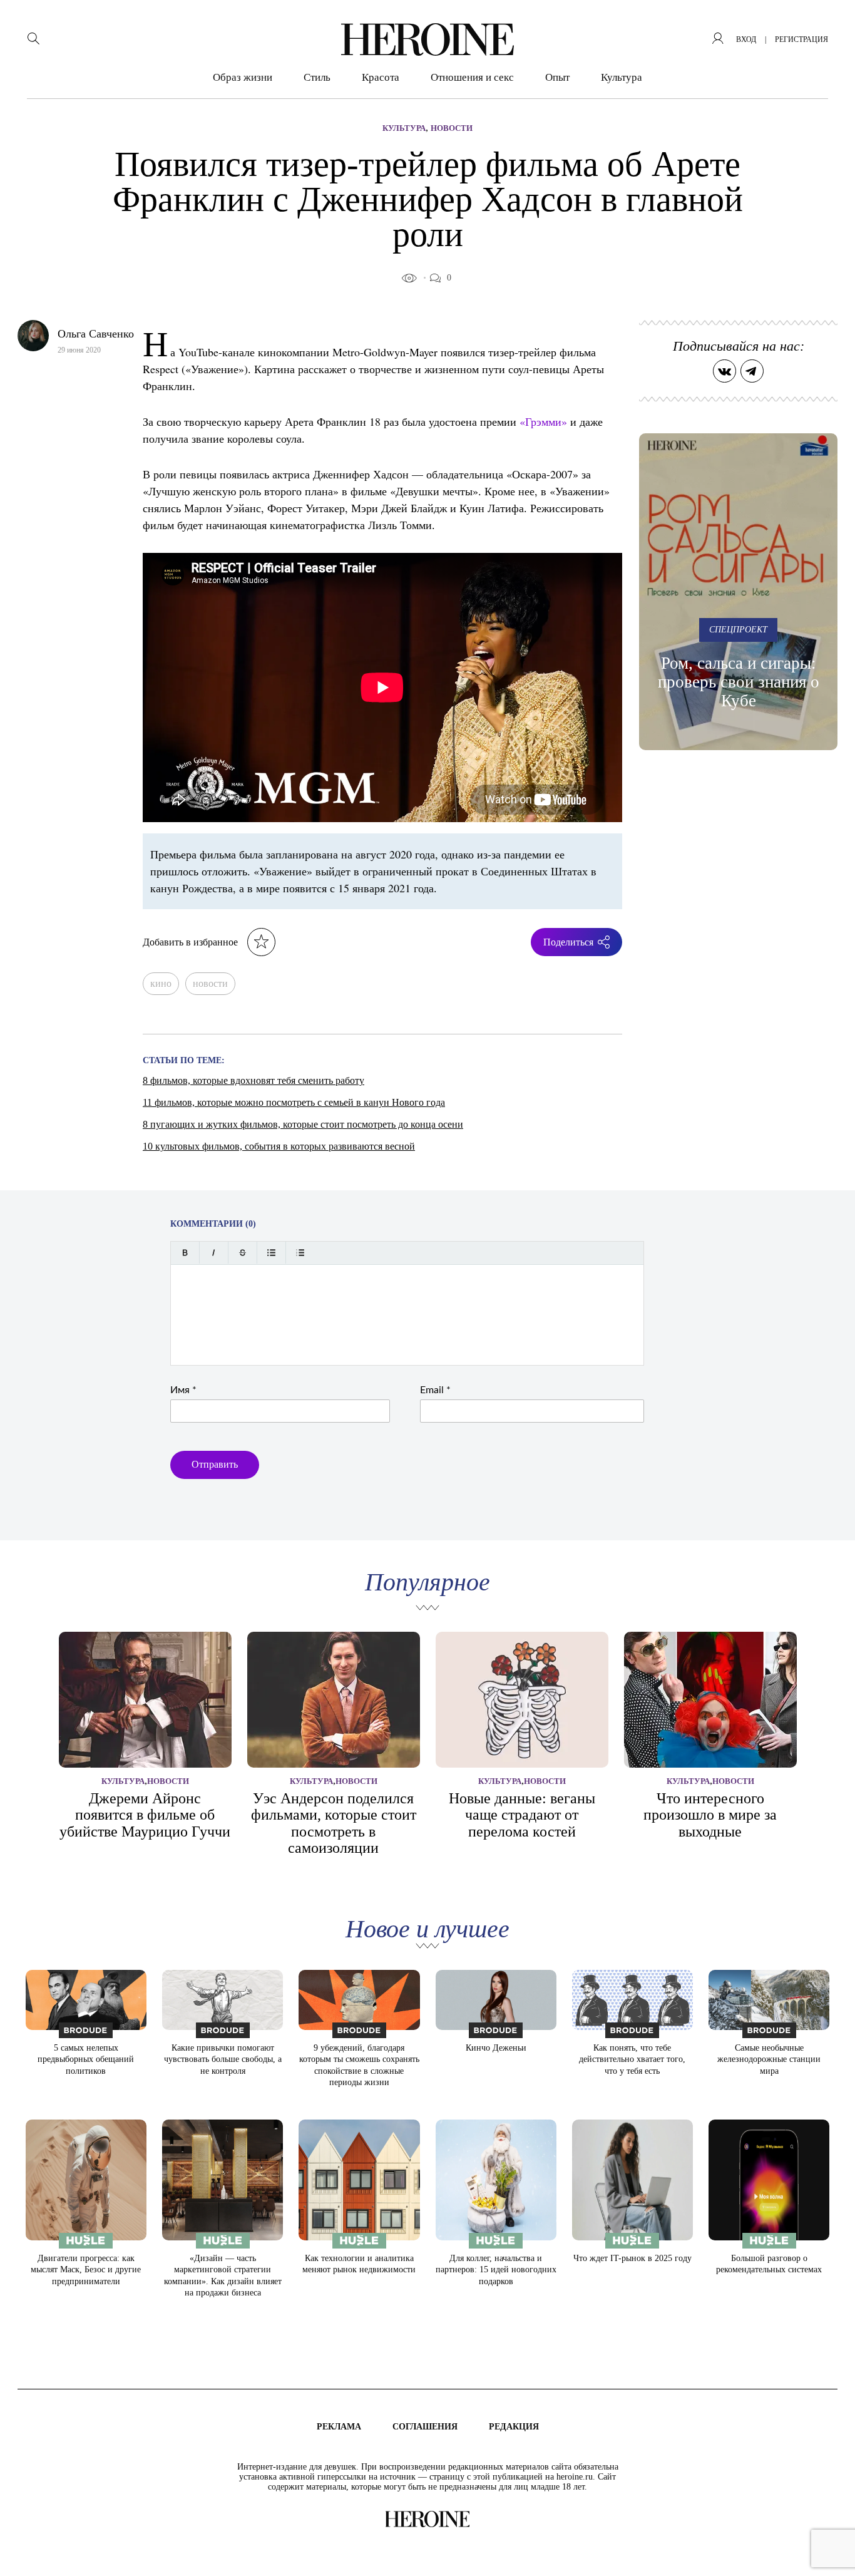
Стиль (317, 77)
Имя (183, 1390)
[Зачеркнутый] (243, 1253)
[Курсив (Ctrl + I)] (214, 1253)
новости (210, 983)
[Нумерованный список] (300, 1253)
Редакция (514, 2427)
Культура (622, 77)
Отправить (215, 1464)
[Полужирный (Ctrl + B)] (185, 1253)
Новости (452, 128)
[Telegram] (752, 371)
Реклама (339, 2427)
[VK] (724, 371)
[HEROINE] (427, 39)
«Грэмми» (543, 421)
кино (161, 983)
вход (746, 39)
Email (435, 1390)
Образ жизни (243, 77)
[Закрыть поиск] (828, 27)
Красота (381, 77)
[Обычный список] (271, 1253)
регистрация (801, 39)
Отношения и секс (472, 77)
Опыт (557, 77)
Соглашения (425, 2427)
